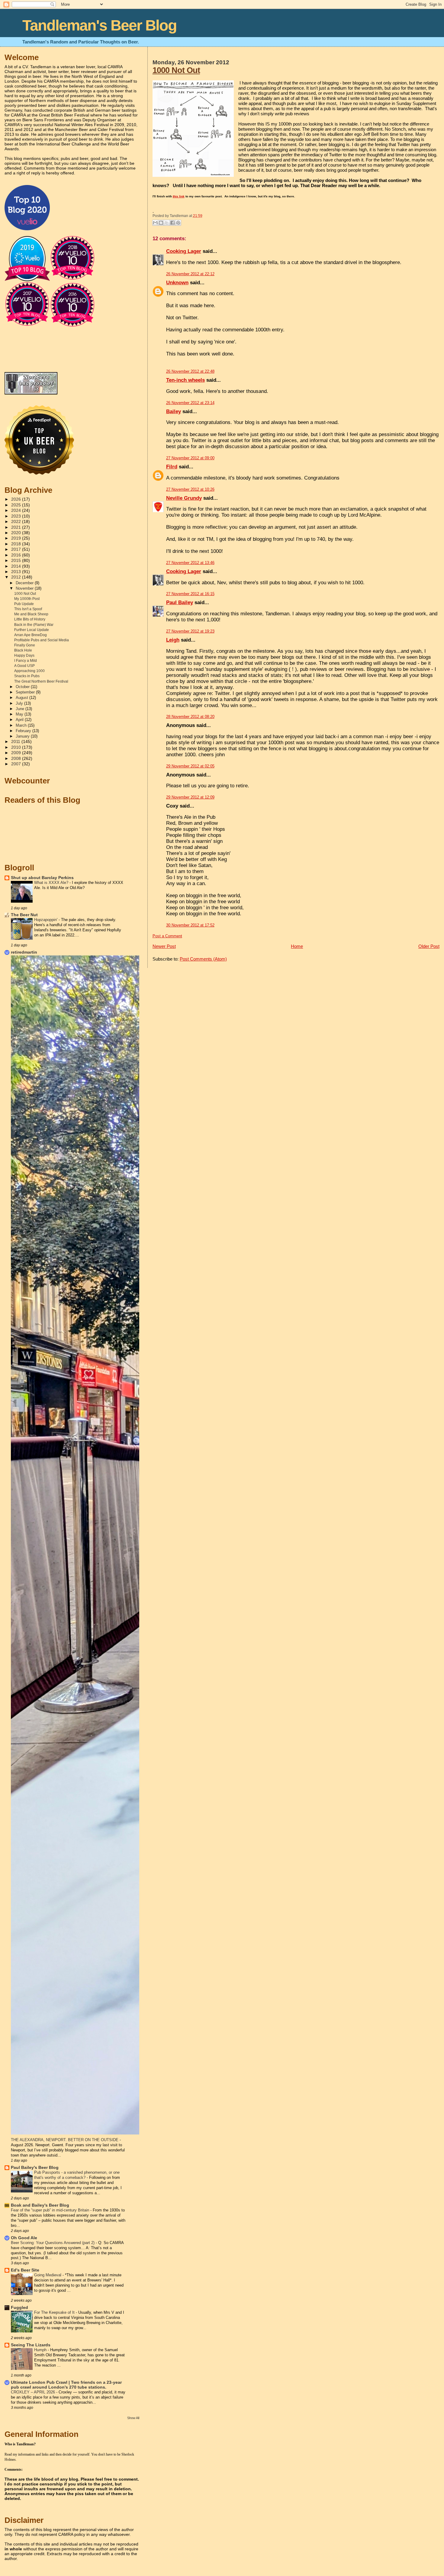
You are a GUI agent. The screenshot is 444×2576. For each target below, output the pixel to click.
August (23, 698)
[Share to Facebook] (172, 223)
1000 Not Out (176, 70)
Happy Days (24, 655)
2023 (17, 516)
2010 (17, 747)
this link (179, 196)
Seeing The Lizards (31, 2345)
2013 (17, 572)
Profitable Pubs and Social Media (42, 640)
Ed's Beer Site (25, 2270)
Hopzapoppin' (46, 920)
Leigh (173, 640)
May (20, 714)
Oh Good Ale (24, 2238)
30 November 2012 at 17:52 (190, 925)
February (24, 731)
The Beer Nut (24, 915)
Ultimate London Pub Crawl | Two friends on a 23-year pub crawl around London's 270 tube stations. (66, 2385)
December (25, 583)
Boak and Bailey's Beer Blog (40, 2205)
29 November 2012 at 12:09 (190, 797)
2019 (17, 538)
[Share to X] (167, 223)
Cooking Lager (184, 251)
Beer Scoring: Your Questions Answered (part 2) (53, 2243)
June (21, 709)
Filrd (172, 467)
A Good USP (24, 666)
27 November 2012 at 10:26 (190, 489)
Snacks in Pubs (27, 676)
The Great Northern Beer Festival (41, 681)
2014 (17, 566)
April (20, 720)
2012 (17, 577)
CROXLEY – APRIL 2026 (34, 2392)
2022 (17, 522)
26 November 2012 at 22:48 (190, 371)
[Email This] (155, 223)
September (26, 692)
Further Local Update (32, 630)
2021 (17, 527)
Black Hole (23, 650)
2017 (17, 549)
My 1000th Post (27, 599)
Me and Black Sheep (31, 614)
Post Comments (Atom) (203, 959)
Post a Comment (167, 936)
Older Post (429, 946)
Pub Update (24, 604)
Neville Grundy (184, 498)
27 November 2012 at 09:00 (190, 458)
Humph (41, 2350)
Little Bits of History (30, 619)
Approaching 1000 (29, 671)
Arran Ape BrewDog (31, 635)
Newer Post (164, 946)
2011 (16, 742)
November (25, 588)
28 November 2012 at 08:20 (190, 717)
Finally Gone (25, 645)
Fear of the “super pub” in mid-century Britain (51, 2210)
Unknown (177, 283)
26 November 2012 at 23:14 (190, 403)
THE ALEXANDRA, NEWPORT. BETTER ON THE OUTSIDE (65, 2140)
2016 (17, 555)
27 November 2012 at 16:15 (190, 594)
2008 (17, 759)
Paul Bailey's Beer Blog (35, 2168)
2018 (17, 544)
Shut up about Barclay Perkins (42, 878)
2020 (17, 533)
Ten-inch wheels (185, 380)
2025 (17, 505)
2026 (17, 499)
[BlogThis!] (161, 223)
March (22, 725)
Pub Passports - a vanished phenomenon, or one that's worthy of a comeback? (77, 2175)
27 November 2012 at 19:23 (190, 631)
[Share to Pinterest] (178, 223)
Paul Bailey (180, 603)
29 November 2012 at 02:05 (190, 766)
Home (297, 946)
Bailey (174, 411)
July (20, 703)
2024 (17, 510)
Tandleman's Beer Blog (100, 25)
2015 (17, 561)
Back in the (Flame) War (34, 625)
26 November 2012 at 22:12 (190, 274)
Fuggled (19, 2308)
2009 (17, 753)
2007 (17, 764)
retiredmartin (24, 952)
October (23, 687)
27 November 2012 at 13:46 (190, 563)
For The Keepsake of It (55, 2312)
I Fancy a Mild (26, 661)
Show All (133, 2418)
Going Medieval (48, 2275)
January (23, 736)
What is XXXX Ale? (52, 883)
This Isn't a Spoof (28, 609)
